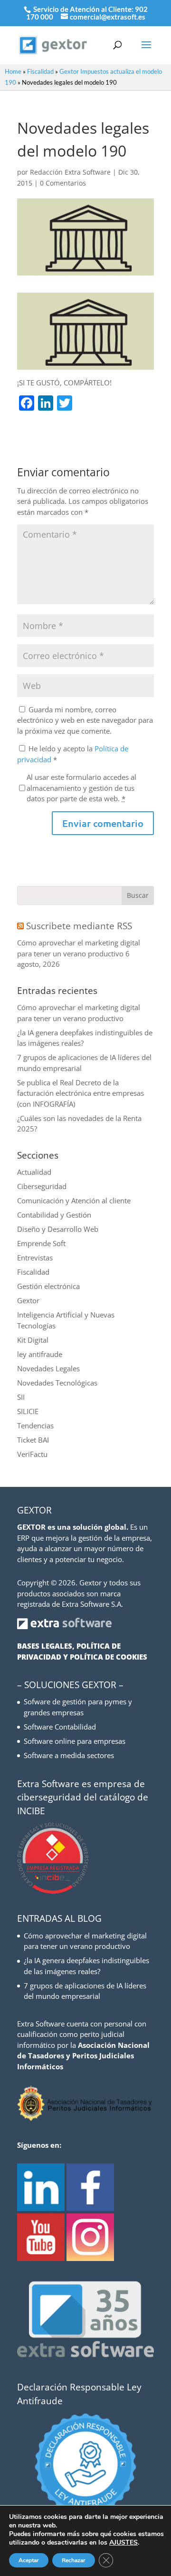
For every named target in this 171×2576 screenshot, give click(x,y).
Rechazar (74, 2560)
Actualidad (34, 1172)
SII (21, 1397)
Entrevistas (35, 1258)
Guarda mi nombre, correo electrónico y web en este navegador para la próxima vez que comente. (85, 720)
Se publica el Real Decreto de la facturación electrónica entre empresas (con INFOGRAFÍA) (81, 1093)
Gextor (28, 1300)
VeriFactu (32, 1454)
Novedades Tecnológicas (57, 1383)
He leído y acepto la (73, 754)
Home (13, 71)
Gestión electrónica (48, 1286)
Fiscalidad (40, 71)
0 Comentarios (63, 183)
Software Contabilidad (60, 1727)
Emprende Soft (41, 1243)
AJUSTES (123, 2543)
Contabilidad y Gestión (54, 1215)
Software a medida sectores (69, 1755)
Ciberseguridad (42, 1186)
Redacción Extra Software (70, 172)
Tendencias (35, 1426)
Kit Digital (33, 1340)
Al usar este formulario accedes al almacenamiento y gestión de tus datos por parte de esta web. (81, 788)
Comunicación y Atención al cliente (74, 1200)
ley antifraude (40, 1354)
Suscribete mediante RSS (79, 926)
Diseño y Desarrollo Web (58, 1229)
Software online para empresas (75, 1741)
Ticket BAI (33, 1440)
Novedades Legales (48, 1368)
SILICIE (28, 1411)
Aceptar (29, 2560)
